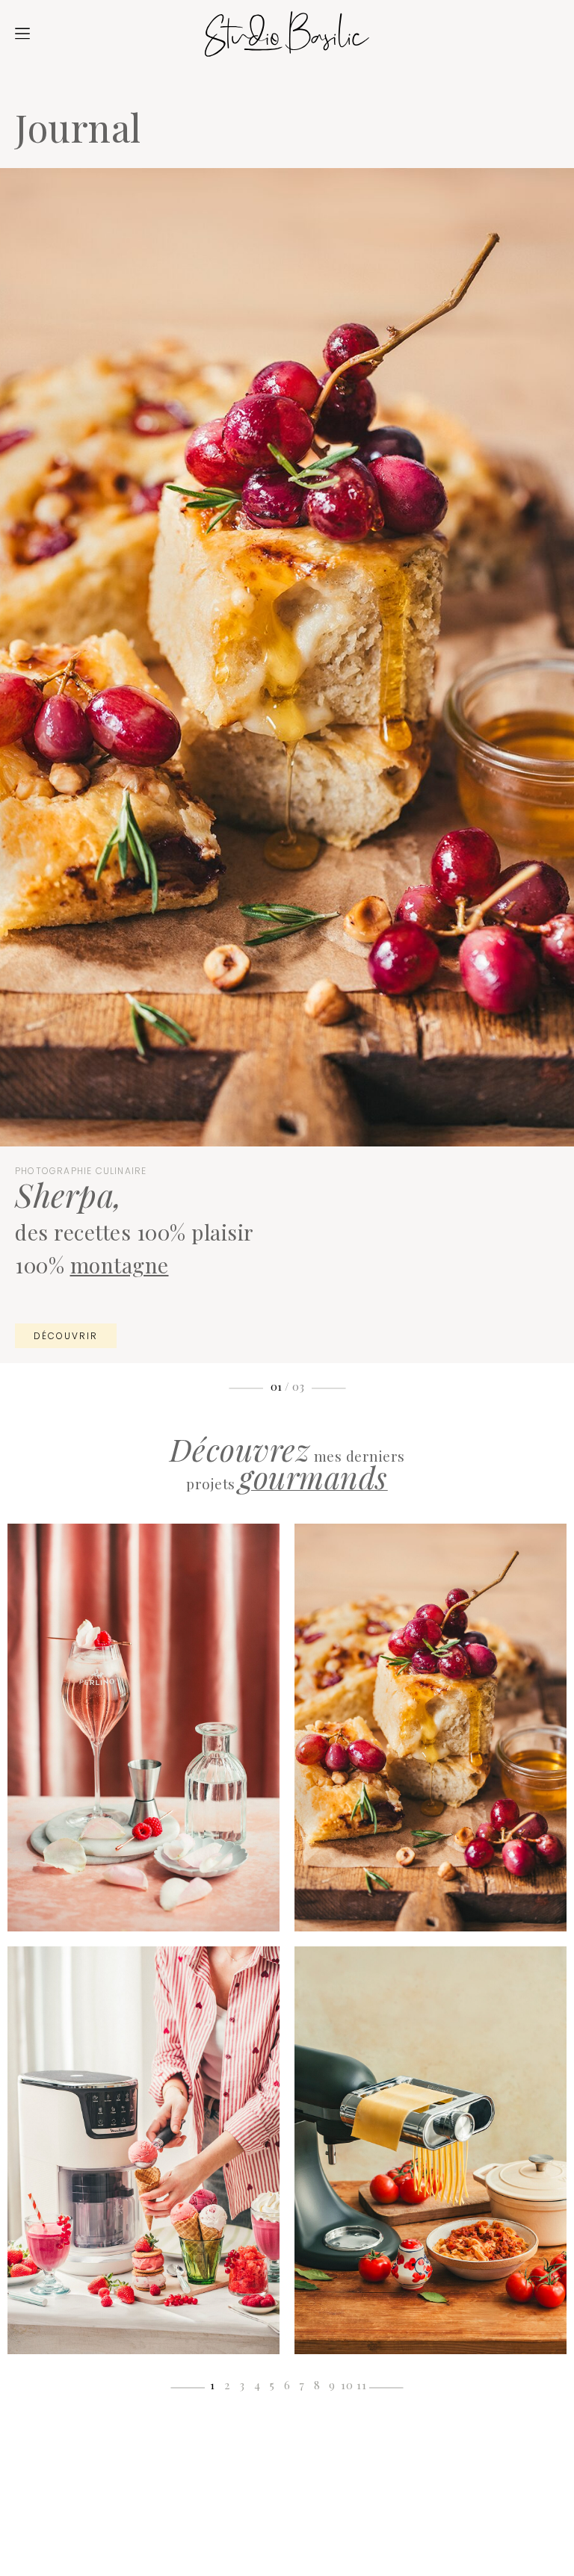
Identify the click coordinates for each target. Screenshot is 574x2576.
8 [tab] (317, 2385)
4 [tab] (257, 2385)
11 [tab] (362, 2385)
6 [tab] (287, 2385)
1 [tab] (213, 2385)
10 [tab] (347, 2385)
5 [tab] (272, 2385)
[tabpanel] (143, 1939)
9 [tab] (332, 2385)
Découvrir (66, 1341)
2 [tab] (227, 2385)
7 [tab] (302, 2385)
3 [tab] (242, 2385)
